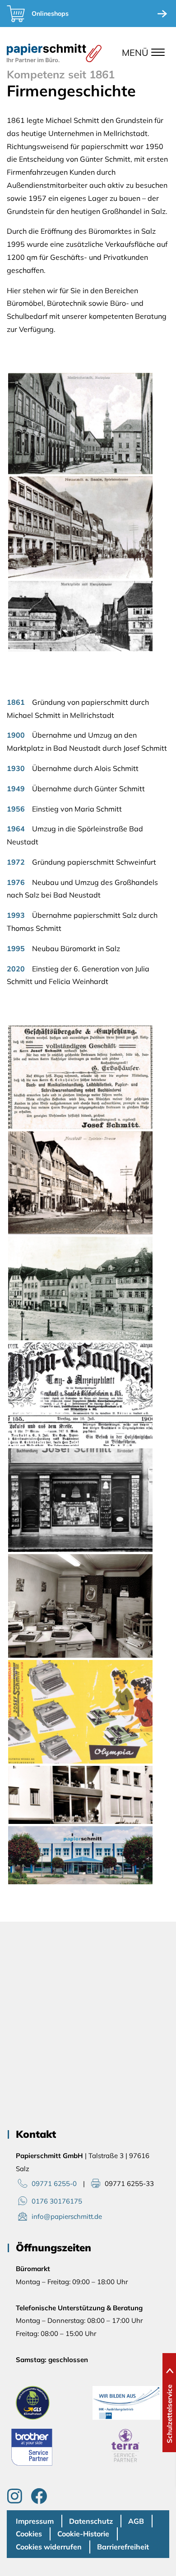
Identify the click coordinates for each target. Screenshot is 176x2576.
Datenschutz (91, 2521)
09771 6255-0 (54, 2184)
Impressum (35, 2521)
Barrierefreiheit (123, 2547)
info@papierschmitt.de (67, 2216)
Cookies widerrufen (49, 2547)
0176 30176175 (57, 2201)
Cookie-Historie (83, 2534)
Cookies (29, 2534)
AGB (136, 2521)
